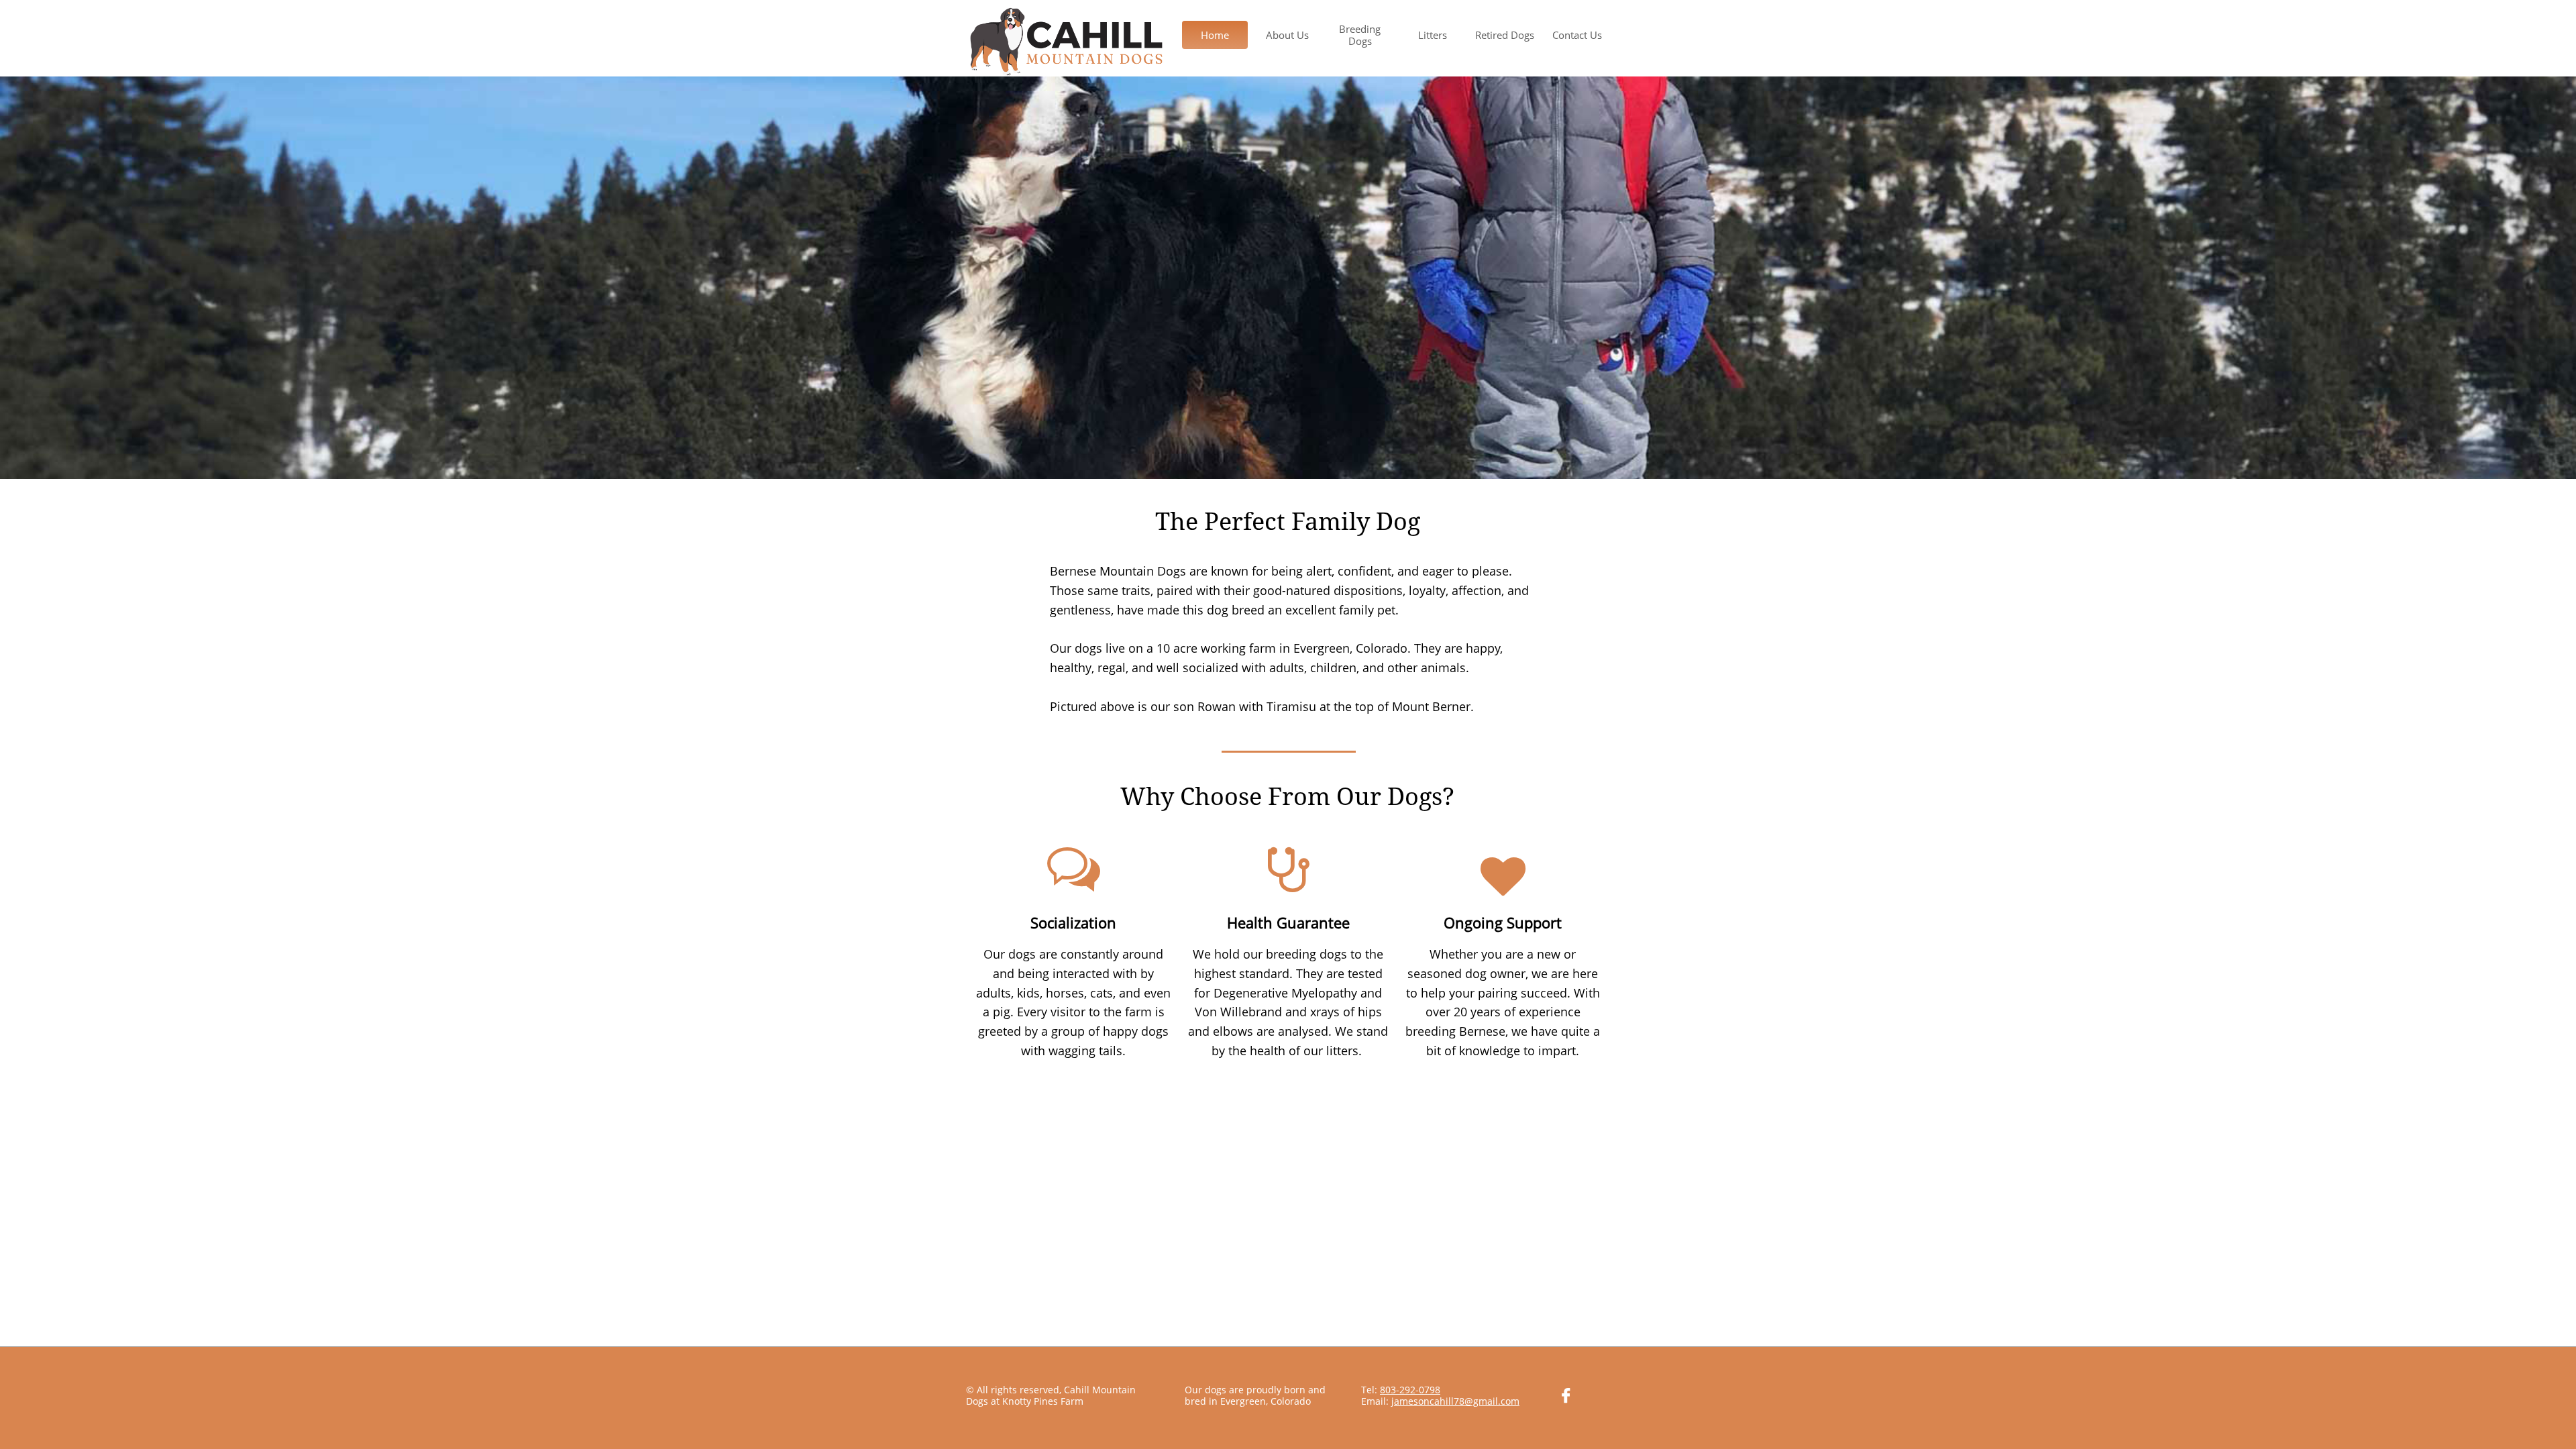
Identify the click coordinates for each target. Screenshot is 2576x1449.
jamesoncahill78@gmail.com (1455, 1401)
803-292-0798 (1410, 1390)
